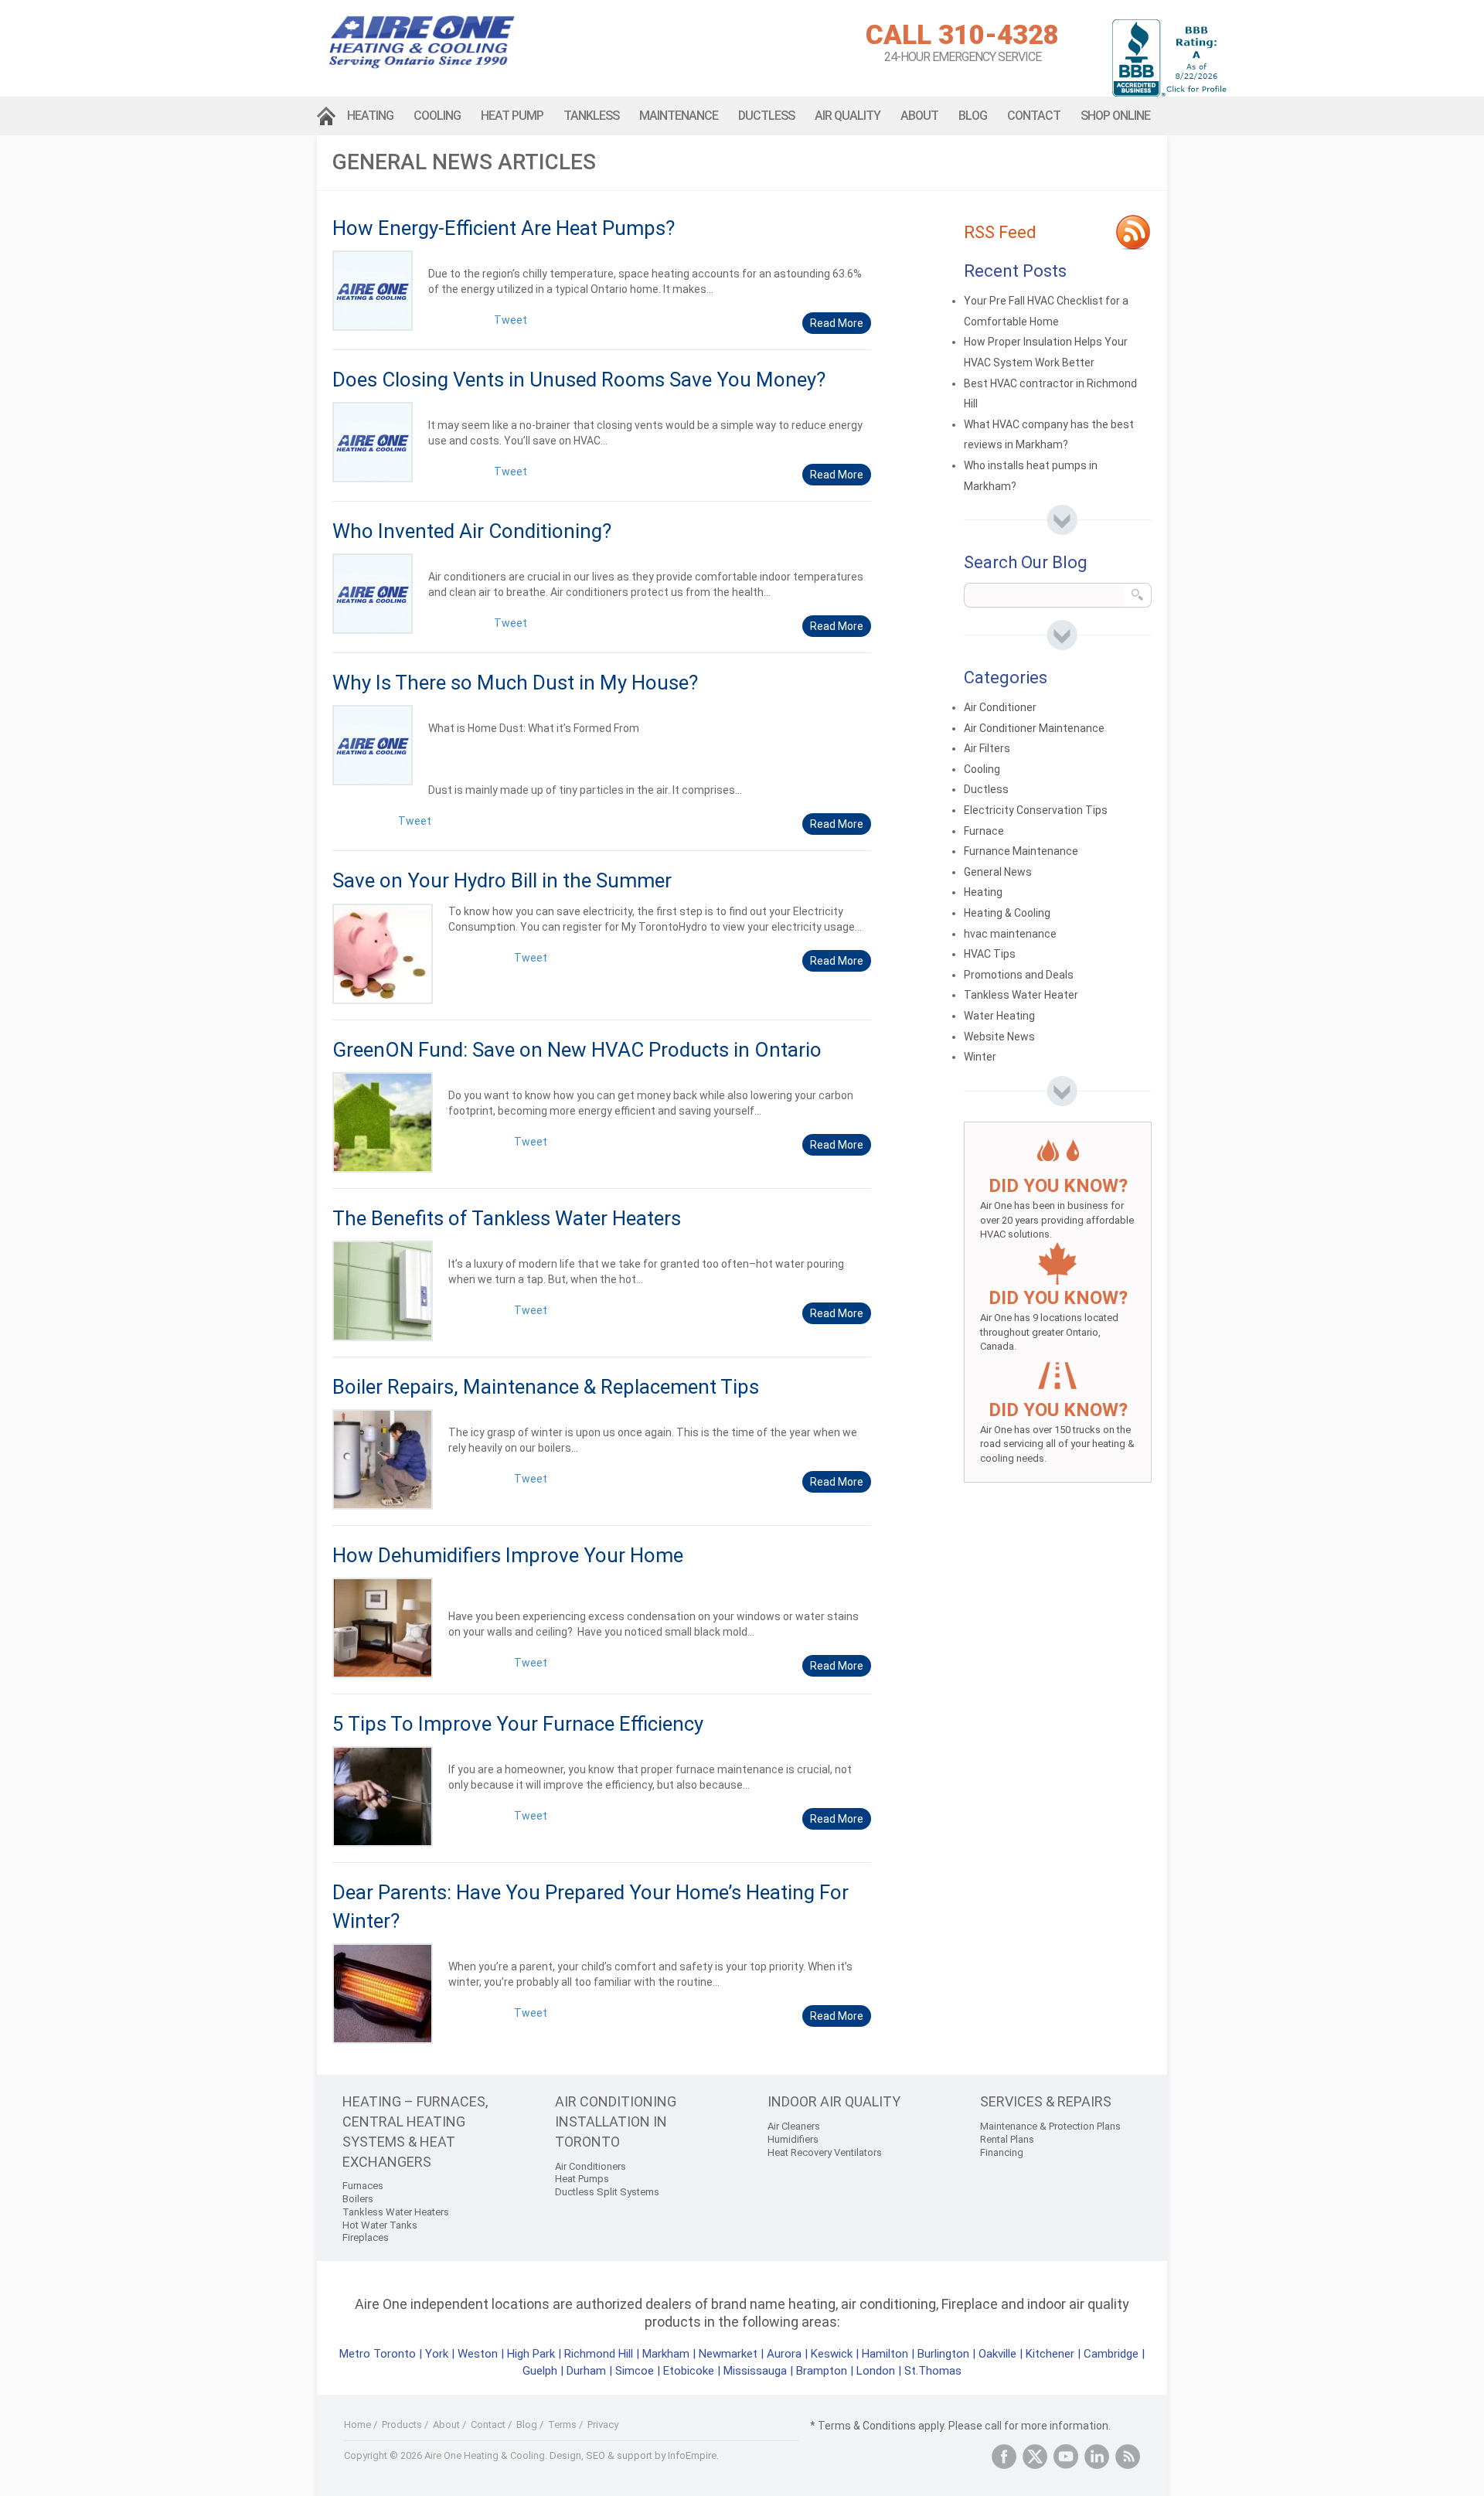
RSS (1128, 2457)
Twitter (1035, 2457)
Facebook (1004, 2457)
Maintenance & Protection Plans (1050, 2126)
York (438, 2354)
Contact (1034, 116)
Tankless (591, 116)
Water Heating (999, 1016)
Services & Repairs (1046, 2101)
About (919, 116)
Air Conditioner (1000, 707)
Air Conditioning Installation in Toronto (616, 2121)
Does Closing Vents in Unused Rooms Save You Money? (579, 380)
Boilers (358, 2199)
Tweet (511, 320)
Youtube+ (1066, 2457)
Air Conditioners (591, 2166)
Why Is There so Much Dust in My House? (515, 683)
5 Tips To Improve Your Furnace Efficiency (518, 1724)
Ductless (766, 116)
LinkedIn (1097, 2457)
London (876, 2371)
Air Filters (987, 748)
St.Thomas (933, 2371)
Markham (666, 2354)
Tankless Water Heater (1021, 995)
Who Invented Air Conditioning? (472, 531)
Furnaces (363, 2186)
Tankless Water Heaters (396, 2212)
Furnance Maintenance (1021, 851)
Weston (478, 2354)
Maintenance (679, 116)
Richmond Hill (599, 2354)
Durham (586, 2371)
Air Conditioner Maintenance (1034, 728)
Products (402, 2424)
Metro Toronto (378, 2354)
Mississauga (755, 2371)
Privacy (603, 2424)
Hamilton (885, 2354)
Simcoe (635, 2371)
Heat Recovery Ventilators (825, 2152)
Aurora (784, 2354)
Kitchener (1050, 2354)
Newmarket (728, 2354)
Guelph (540, 2371)
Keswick (832, 2354)
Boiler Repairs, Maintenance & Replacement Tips (546, 1387)
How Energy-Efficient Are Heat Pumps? (504, 228)
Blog (973, 116)
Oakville (997, 2354)
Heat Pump (512, 116)
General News (998, 872)
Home (327, 116)
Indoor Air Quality (834, 2101)
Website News (999, 1037)
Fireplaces (366, 2237)
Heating (370, 116)
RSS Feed (1000, 232)
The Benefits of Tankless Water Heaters (507, 1218)
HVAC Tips (990, 954)
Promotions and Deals (1019, 975)
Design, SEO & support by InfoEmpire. (634, 2455)
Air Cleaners (794, 2126)
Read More (837, 323)
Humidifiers (793, 2139)
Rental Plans (1007, 2139)
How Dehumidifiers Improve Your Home (508, 1555)
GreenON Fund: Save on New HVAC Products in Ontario (577, 1050)
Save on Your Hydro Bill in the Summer (502, 880)
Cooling (437, 116)
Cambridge (1111, 2354)
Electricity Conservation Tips (1036, 810)
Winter (980, 1057)
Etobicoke (689, 2371)
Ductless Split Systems (607, 2192)
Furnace (984, 831)
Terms (562, 2424)
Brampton (822, 2371)
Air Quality (848, 116)
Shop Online (1115, 116)
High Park (531, 2354)
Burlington (943, 2354)
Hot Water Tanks (380, 2225)
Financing (1002, 2152)
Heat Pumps (582, 2179)
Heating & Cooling (1007, 913)
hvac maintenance (1010, 934)
